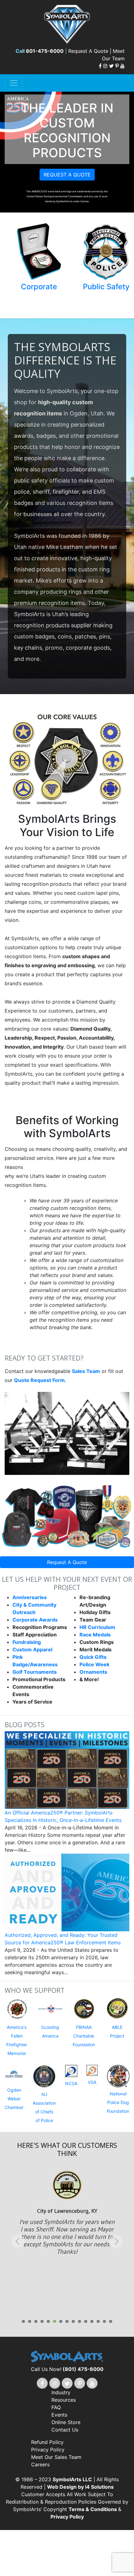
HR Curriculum (97, 1627)
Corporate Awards (35, 1620)
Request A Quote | (91, 51)
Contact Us (65, 2430)
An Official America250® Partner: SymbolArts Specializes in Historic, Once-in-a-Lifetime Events (63, 1816)
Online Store (66, 2422)
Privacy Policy (48, 2450)
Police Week (94, 1664)
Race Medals (95, 1635)
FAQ (56, 2407)
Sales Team (86, 1371)
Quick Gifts (93, 1657)
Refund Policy (47, 2442)
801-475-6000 (45, 51)
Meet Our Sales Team (56, 2457)
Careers (40, 2464)
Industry (61, 2392)
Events (59, 2415)
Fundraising (27, 1642)
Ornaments (93, 1672)
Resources (64, 2400)
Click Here (67, 2223)
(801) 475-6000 (83, 2369)
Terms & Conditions (93, 2509)
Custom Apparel (32, 1649)
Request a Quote (67, 175)
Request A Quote (67, 1562)
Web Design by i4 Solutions (80, 2487)
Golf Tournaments (35, 1672)
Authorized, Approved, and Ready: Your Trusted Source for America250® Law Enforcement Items (63, 1939)
